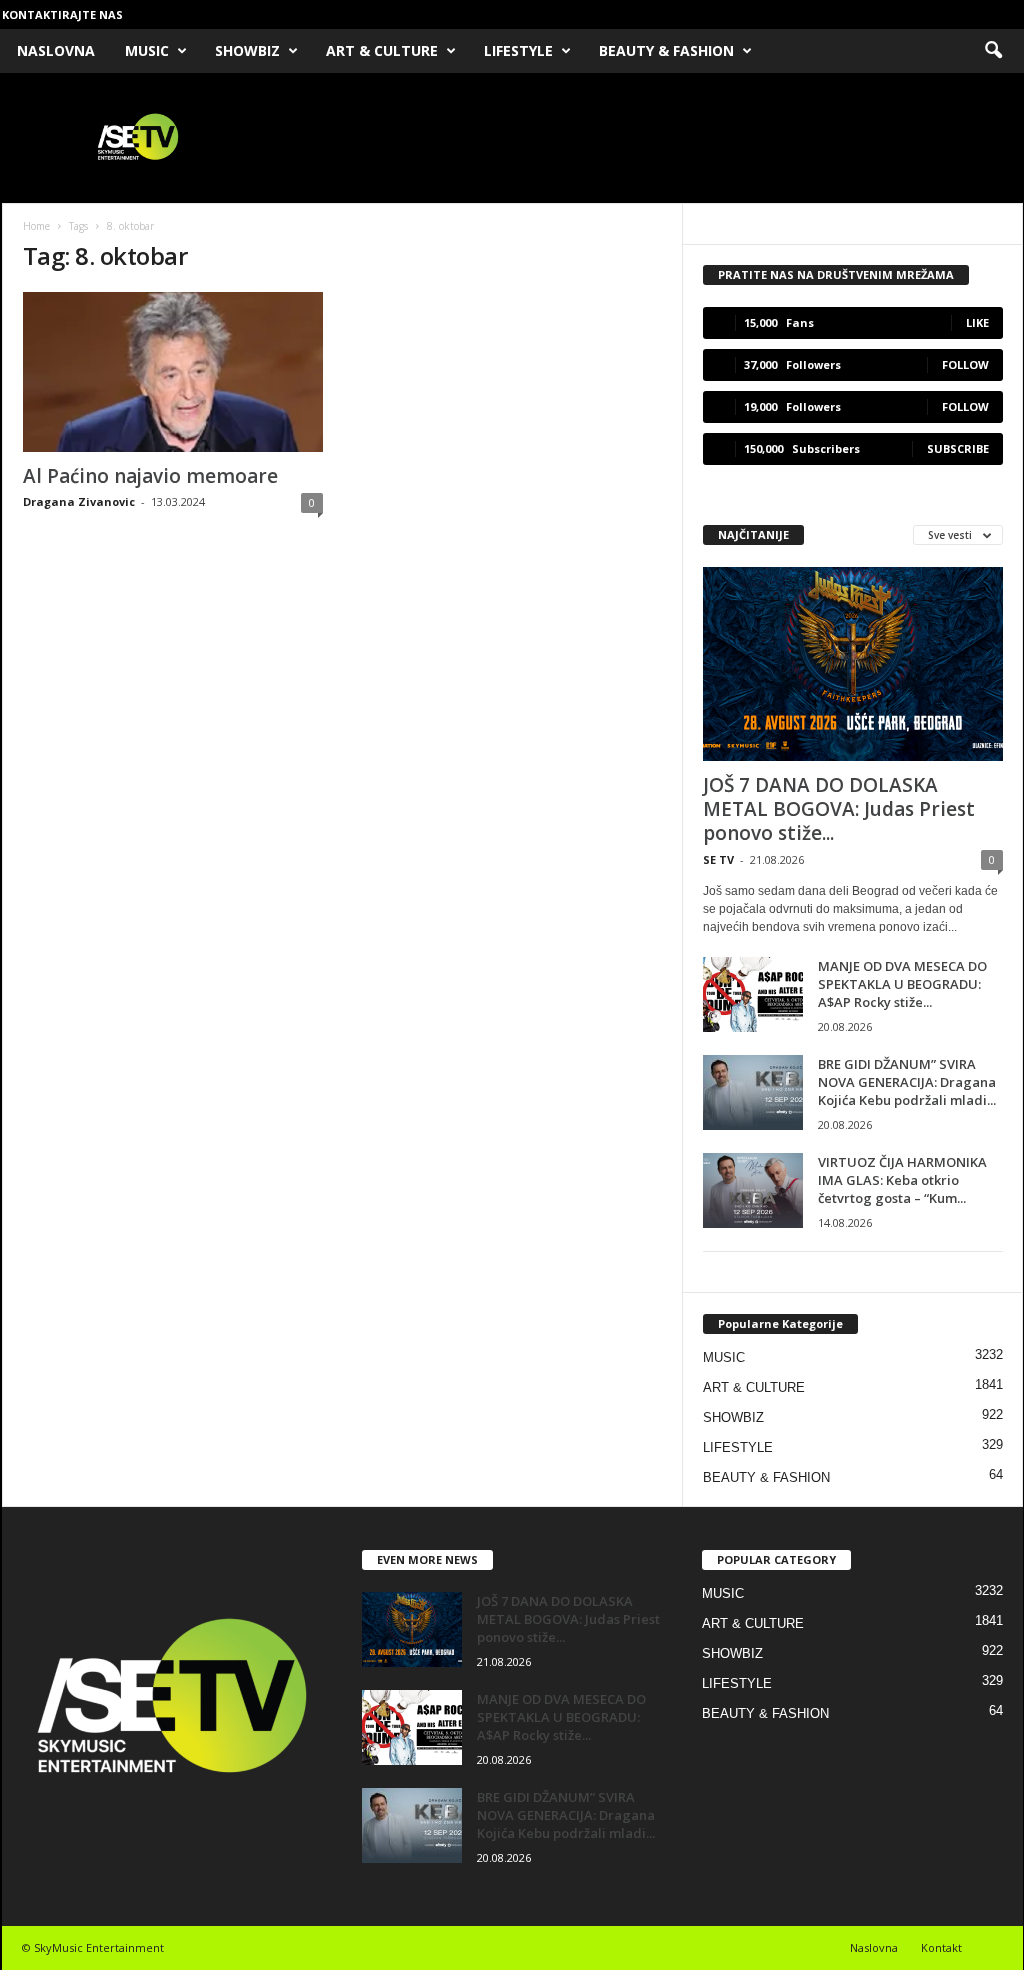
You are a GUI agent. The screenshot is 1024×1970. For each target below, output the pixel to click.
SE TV (718, 859)
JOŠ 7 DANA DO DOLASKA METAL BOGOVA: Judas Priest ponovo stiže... (839, 809)
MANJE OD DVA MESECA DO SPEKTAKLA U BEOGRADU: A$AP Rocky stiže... (902, 984)
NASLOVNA (56, 50)
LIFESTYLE (518, 50)
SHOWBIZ (247, 50)
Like (977, 322)
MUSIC (147, 50)
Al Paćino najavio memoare (150, 476)
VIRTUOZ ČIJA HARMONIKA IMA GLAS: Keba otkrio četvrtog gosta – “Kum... (902, 1180)
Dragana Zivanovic (79, 501)
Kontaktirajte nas (62, 14)
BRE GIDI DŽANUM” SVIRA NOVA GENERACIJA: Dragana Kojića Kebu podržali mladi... (907, 1082)
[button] (993, 51)
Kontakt (941, 1947)
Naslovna (874, 1947)
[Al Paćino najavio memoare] (173, 372)
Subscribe (958, 448)
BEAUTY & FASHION (666, 50)
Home (36, 226)
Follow (965, 364)
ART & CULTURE (382, 50)
